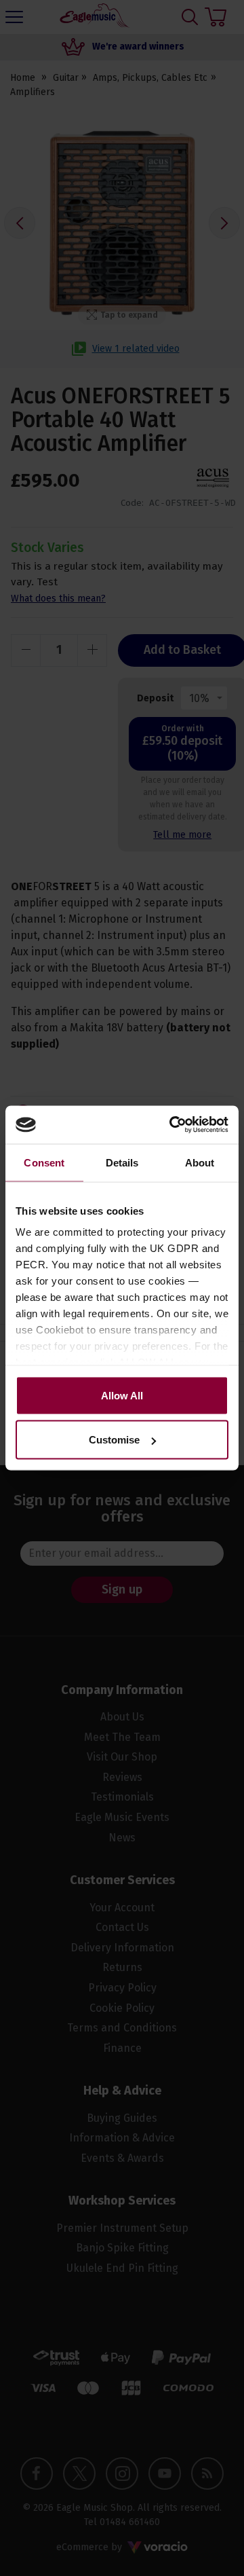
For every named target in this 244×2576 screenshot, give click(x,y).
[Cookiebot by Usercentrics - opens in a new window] (172, 1125)
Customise (114, 1440)
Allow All (122, 1395)
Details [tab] (122, 1162)
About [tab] (200, 1162)
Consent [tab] (44, 1162)
